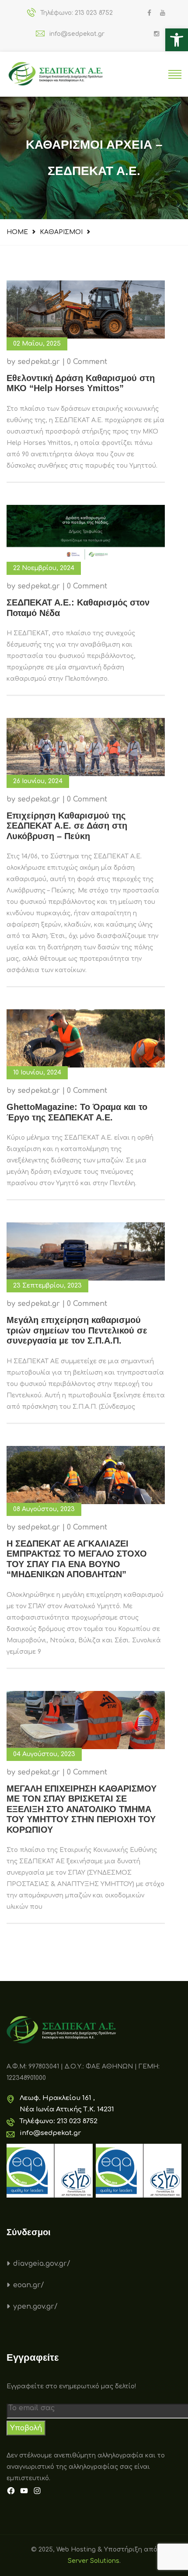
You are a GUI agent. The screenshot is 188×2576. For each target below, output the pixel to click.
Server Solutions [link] (94, 2561)
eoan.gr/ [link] (29, 2285)
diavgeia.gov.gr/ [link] (42, 2264)
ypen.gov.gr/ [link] (35, 2306)
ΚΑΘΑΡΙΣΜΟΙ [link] (61, 232)
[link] (177, 40)
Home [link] (17, 232)
